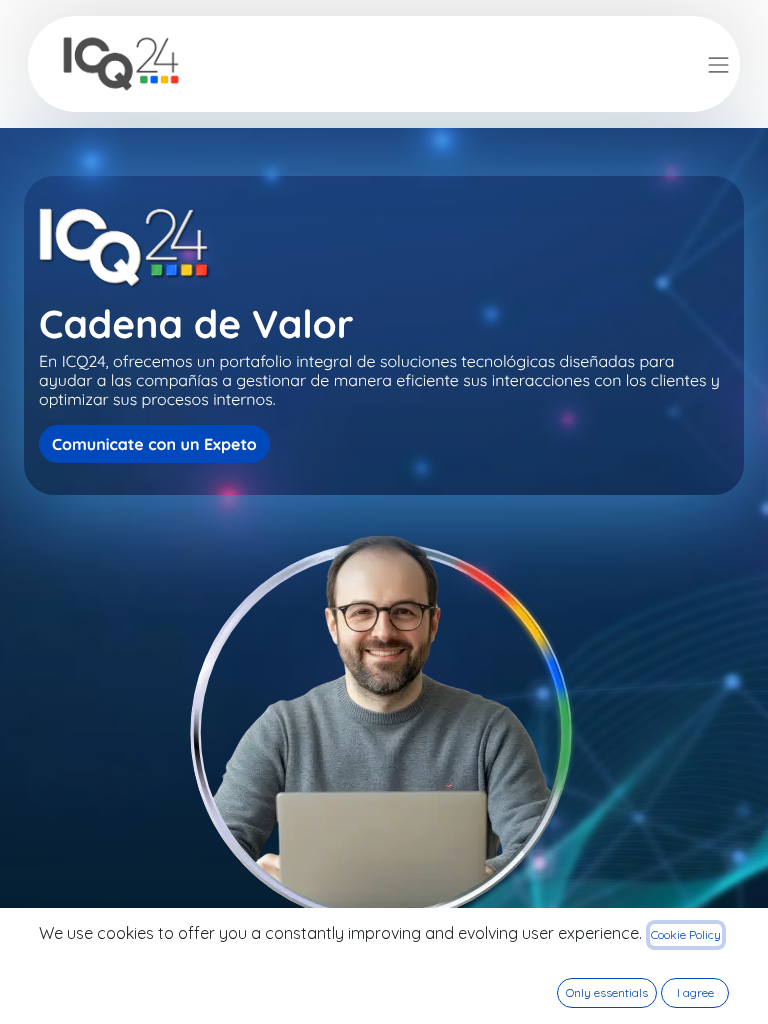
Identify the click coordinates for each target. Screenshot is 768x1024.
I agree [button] (695, 992)
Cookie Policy (686, 934)
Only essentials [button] (607, 992)
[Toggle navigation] (719, 63)
